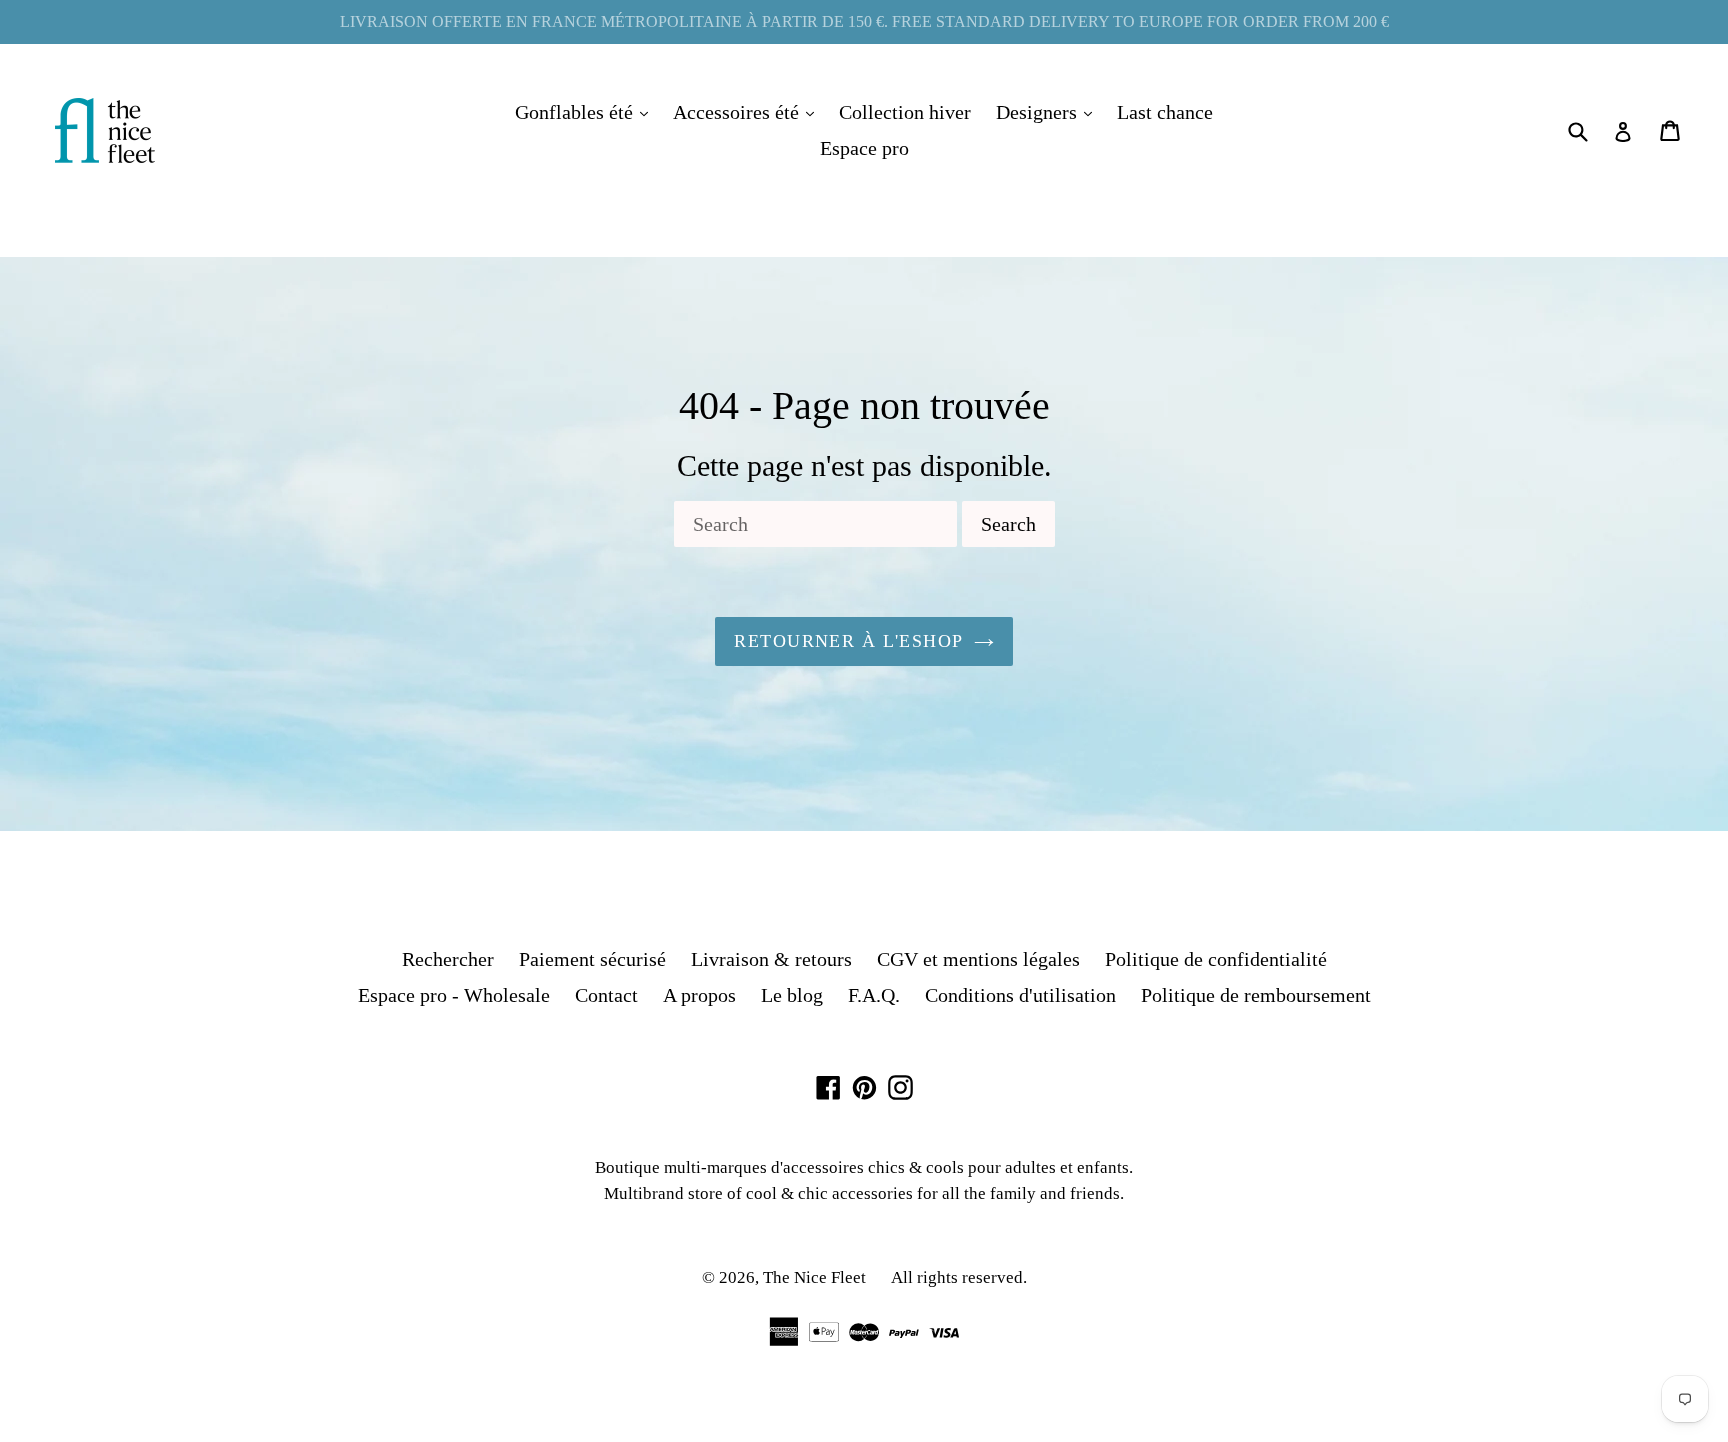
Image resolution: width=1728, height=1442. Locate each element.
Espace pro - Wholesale (454, 995)
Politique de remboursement (1256, 995)
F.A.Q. (874, 995)
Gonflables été (586, 111)
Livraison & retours (771, 959)
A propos (699, 995)
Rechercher (448, 959)
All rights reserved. (959, 1277)
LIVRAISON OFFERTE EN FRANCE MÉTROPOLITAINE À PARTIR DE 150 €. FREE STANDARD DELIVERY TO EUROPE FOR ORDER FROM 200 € (864, 21)
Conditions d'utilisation (1020, 995)
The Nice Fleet (814, 1277)
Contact (606, 995)
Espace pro (864, 148)
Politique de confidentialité (1216, 959)
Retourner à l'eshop (848, 641)
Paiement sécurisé (592, 959)
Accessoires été (748, 111)
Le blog (792, 995)
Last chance (1165, 112)
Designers (1049, 111)
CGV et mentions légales (978, 959)
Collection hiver (905, 112)
